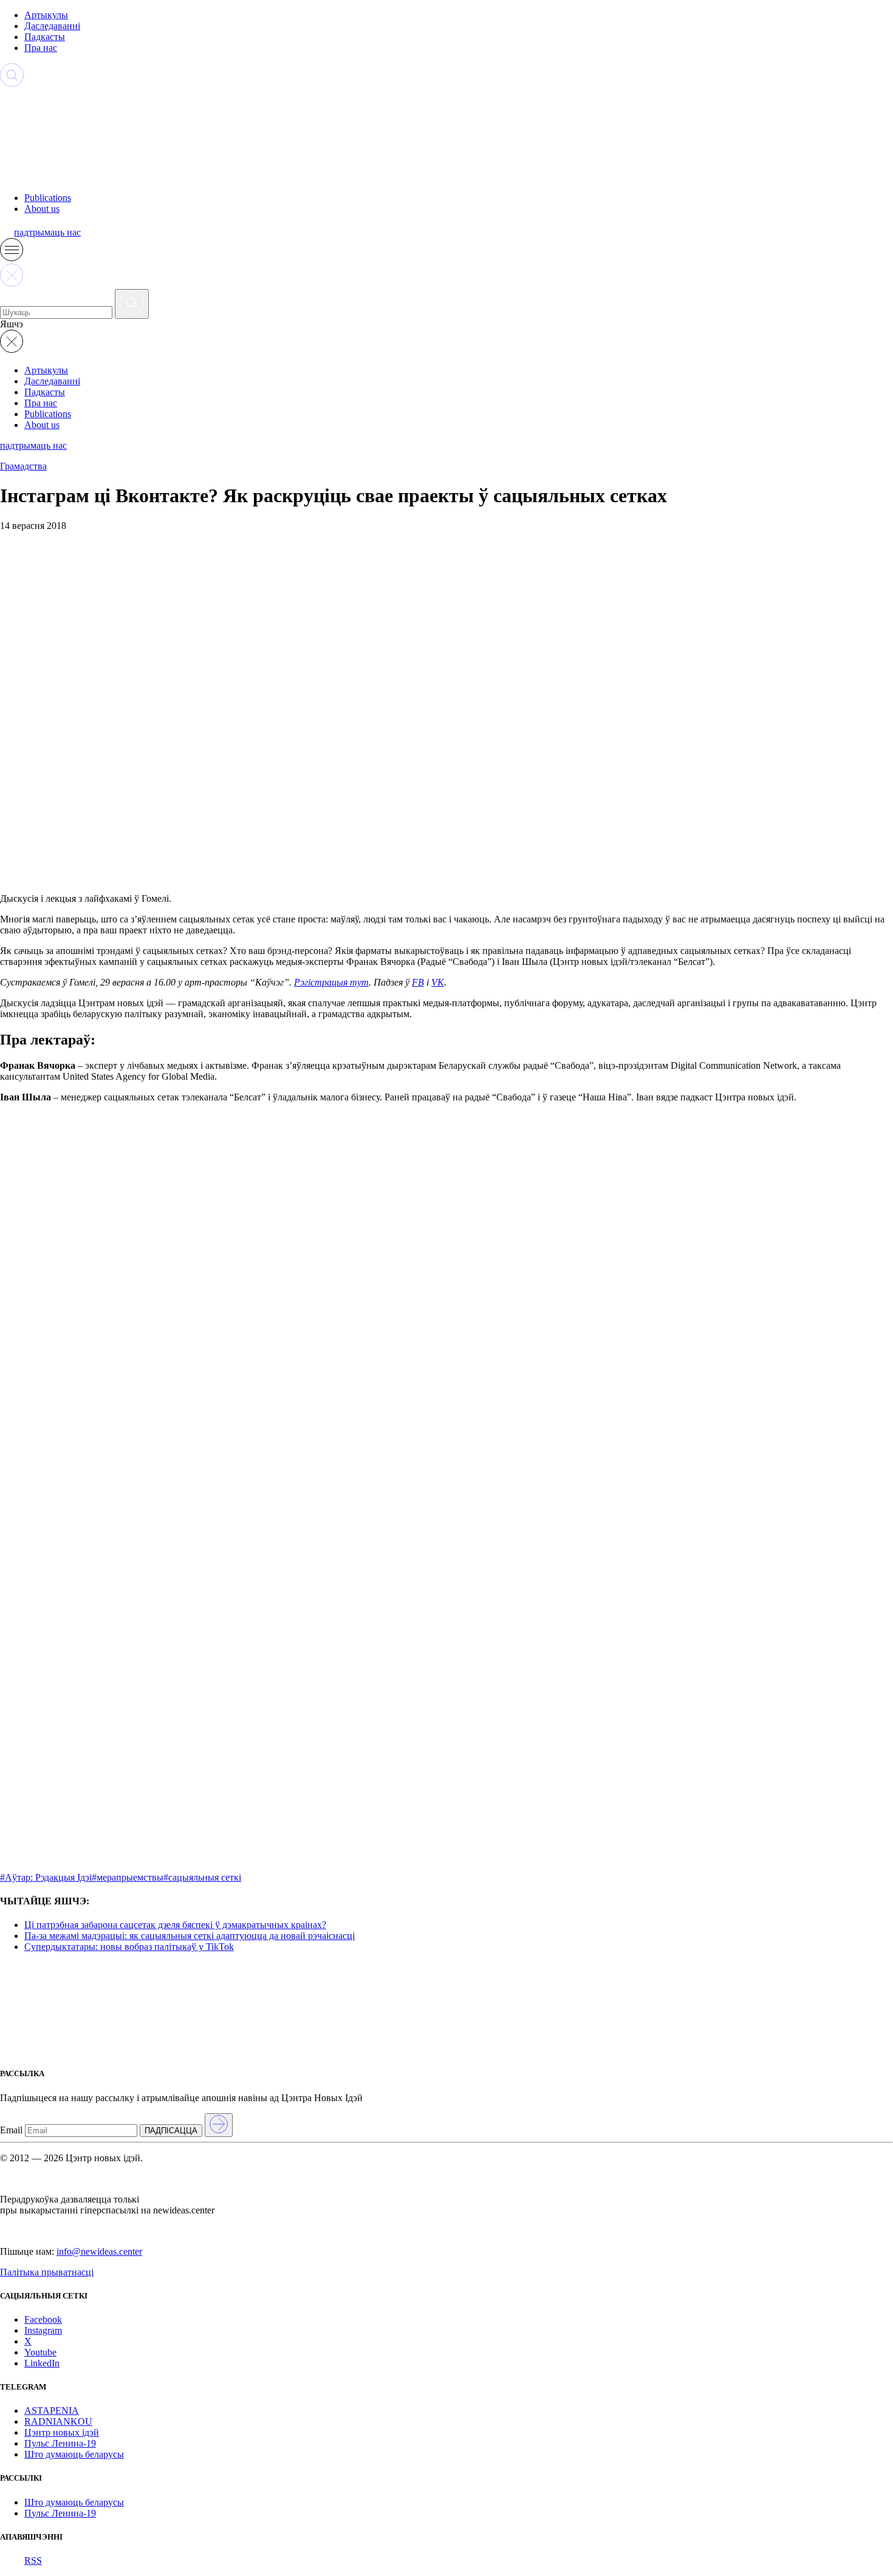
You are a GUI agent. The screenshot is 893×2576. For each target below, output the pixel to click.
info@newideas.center (99, 2251)
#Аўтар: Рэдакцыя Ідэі (46, 1877)
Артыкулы (46, 15)
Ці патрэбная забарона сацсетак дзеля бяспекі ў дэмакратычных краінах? (175, 1925)
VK (438, 982)
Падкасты (45, 37)
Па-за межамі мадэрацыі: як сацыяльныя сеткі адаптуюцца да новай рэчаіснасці (190, 1936)
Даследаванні (52, 26)
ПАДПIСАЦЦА (171, 2131)
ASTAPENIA (52, 2411)
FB (418, 982)
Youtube (40, 2352)
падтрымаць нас (47, 232)
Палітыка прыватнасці (47, 2272)
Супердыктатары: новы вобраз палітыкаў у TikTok (129, 1947)
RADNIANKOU (58, 2421)
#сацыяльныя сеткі (202, 1877)
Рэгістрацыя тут (331, 982)
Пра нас (41, 48)
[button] (12, 258)
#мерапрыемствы (128, 1877)
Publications (48, 198)
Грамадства (23, 466)
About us (42, 209)
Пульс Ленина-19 (60, 2443)
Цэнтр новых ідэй (62, 2432)
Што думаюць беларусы (74, 2454)
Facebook (43, 2319)
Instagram (43, 2330)
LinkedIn (42, 2363)
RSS (33, 2561)
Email (11, 2130)
